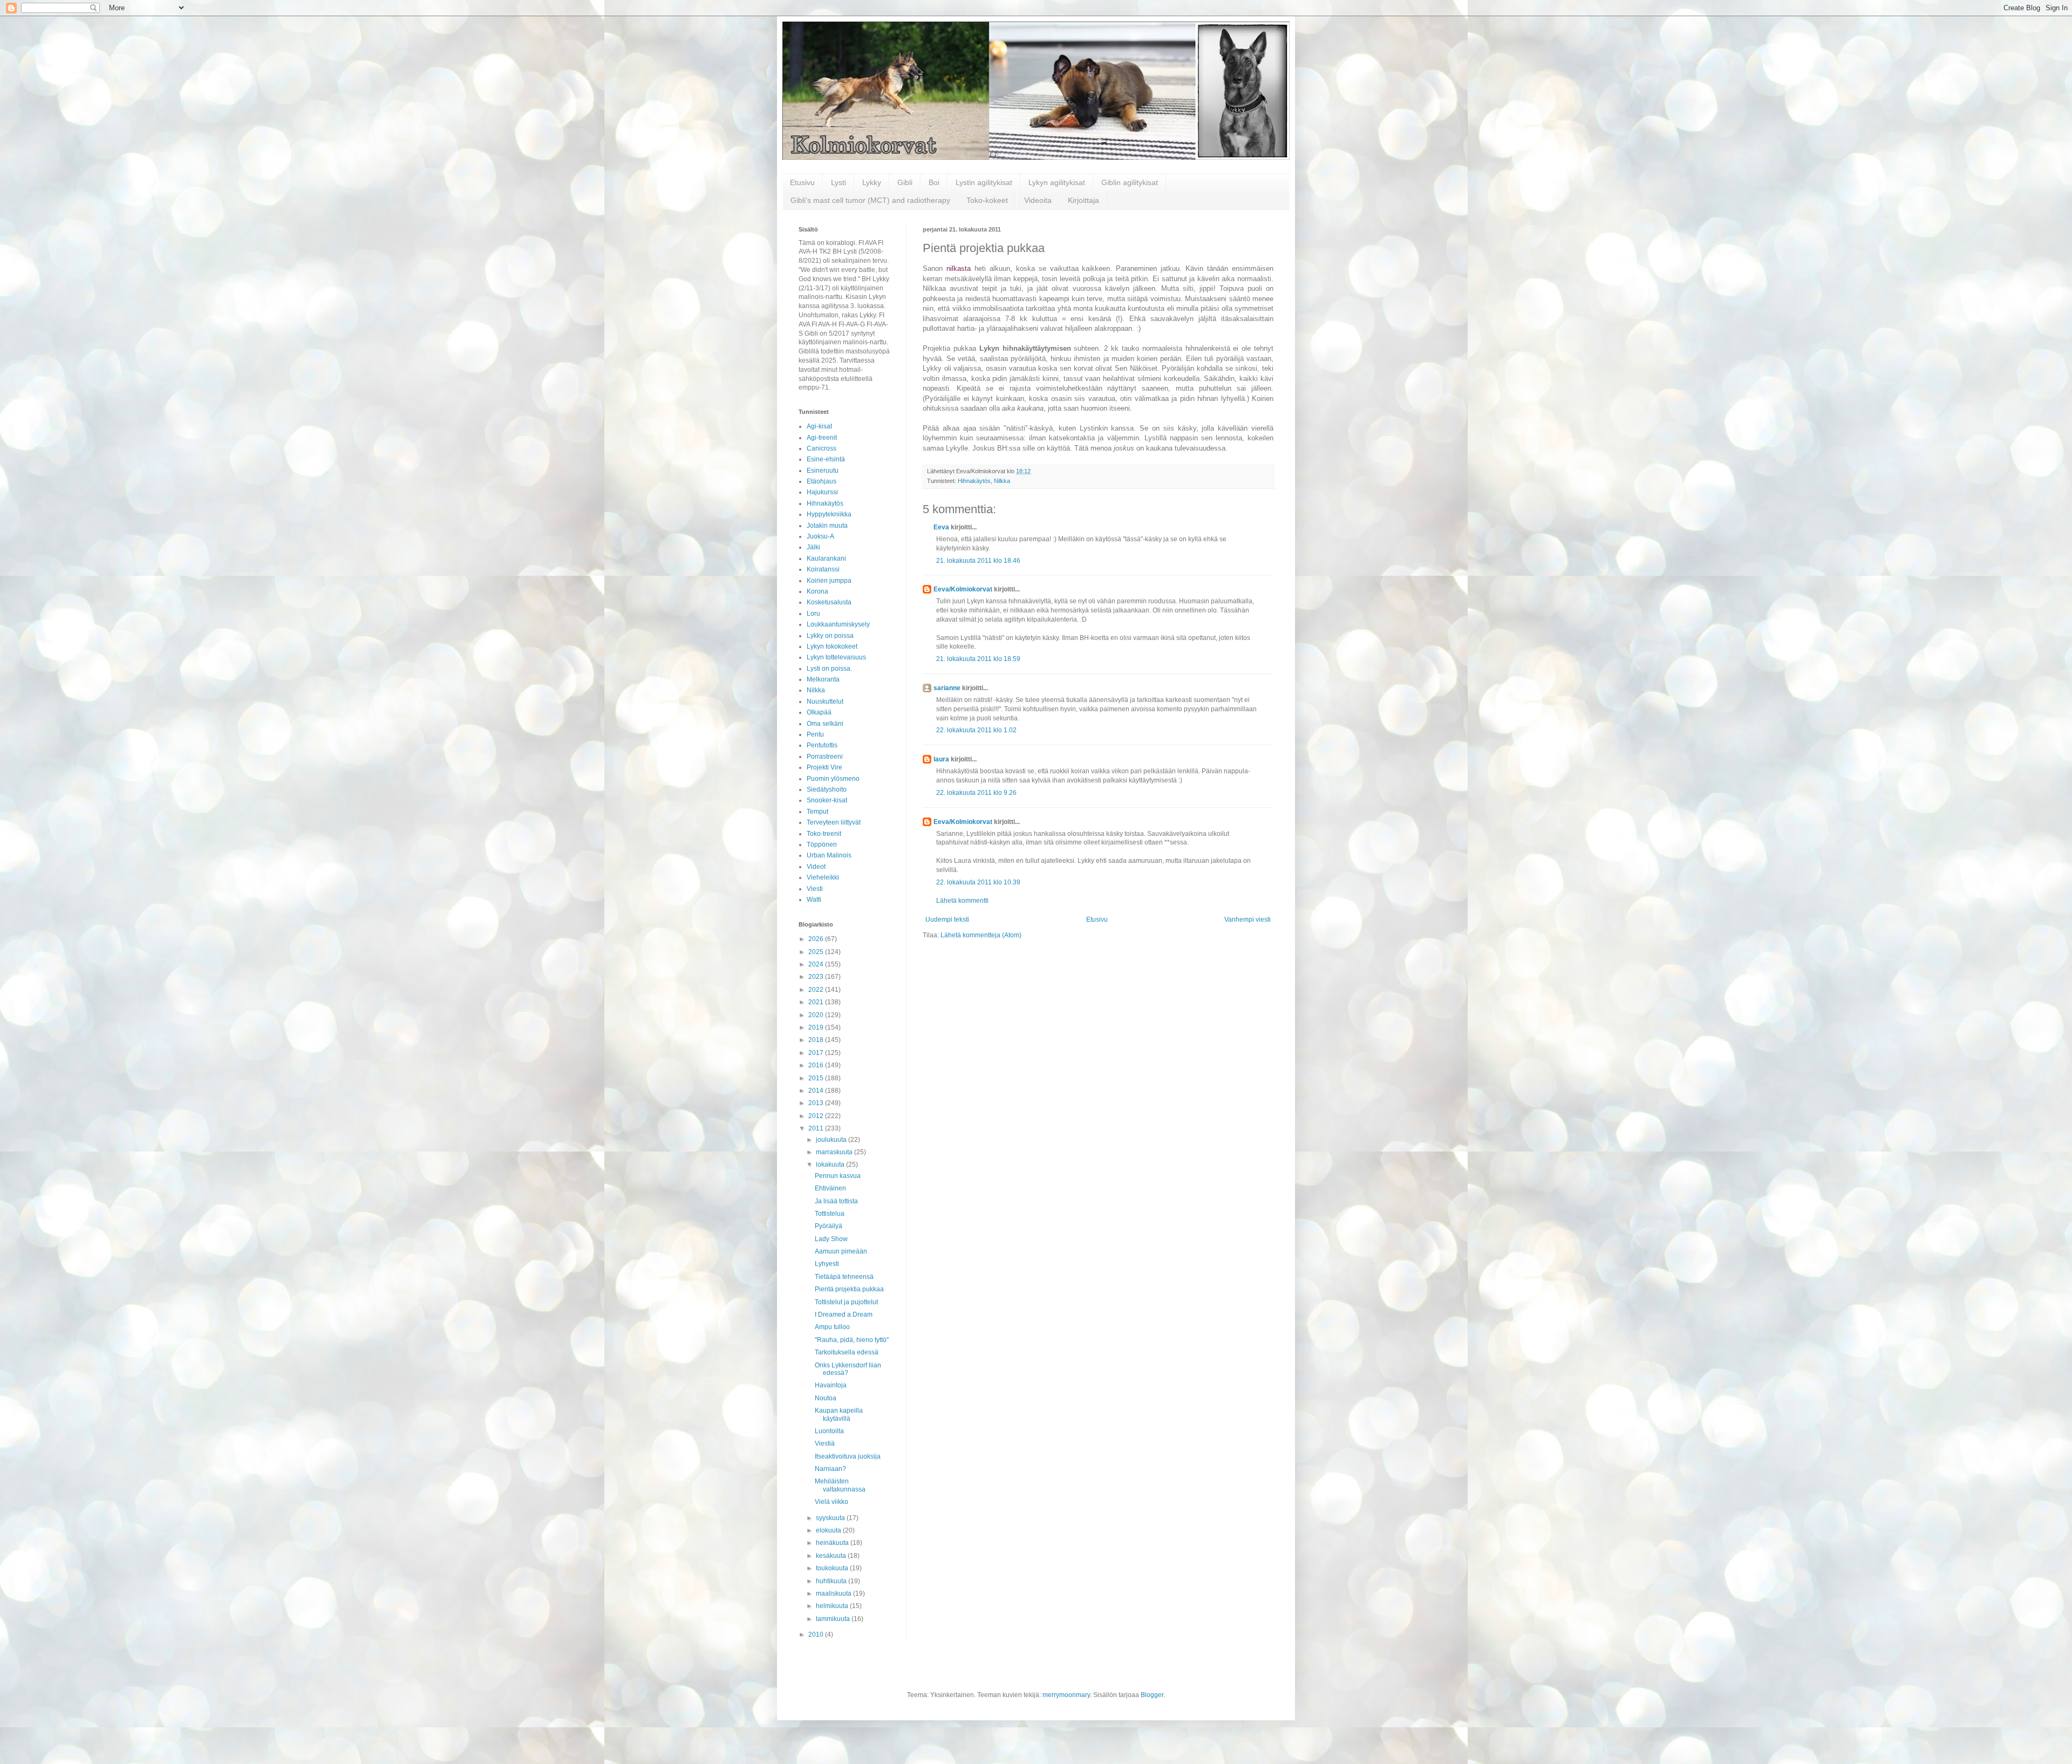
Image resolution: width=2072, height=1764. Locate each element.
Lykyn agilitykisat (1057, 182)
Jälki (813, 547)
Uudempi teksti (947, 920)
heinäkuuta (833, 1543)
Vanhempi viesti (1248, 920)
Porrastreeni (825, 757)
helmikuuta (833, 1606)
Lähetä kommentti (962, 901)
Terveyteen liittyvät (834, 822)
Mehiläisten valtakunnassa (840, 1485)
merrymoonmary (1066, 1695)
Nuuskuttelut (825, 701)
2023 (817, 977)
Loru (813, 614)
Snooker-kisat (827, 800)
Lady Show (831, 1239)
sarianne (947, 688)
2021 (817, 1002)
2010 (817, 1634)
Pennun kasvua (838, 1176)
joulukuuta (832, 1140)
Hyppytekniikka (829, 514)
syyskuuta (831, 1518)
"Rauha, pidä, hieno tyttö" (852, 1340)
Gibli (905, 182)
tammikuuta (834, 1619)
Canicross (822, 448)
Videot (816, 867)
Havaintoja (831, 1385)
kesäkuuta (832, 1556)
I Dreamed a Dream (844, 1315)
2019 (817, 1027)
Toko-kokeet (987, 200)
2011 (817, 1128)
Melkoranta (823, 679)
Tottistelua (830, 1214)
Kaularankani (826, 559)
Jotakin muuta (827, 526)
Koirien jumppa (829, 581)
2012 (817, 1116)
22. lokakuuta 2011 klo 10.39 (978, 882)
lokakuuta (831, 1164)
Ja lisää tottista (836, 1201)
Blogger (1152, 1695)
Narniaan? (830, 1469)
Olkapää (819, 712)
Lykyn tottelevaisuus (836, 657)
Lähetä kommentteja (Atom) (981, 935)
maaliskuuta (834, 1593)
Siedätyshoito (827, 789)
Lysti (839, 182)
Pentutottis (822, 745)
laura (941, 759)
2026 (817, 939)
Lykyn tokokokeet (832, 646)
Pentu (815, 734)
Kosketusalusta (829, 602)
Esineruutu (823, 471)
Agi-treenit (822, 438)
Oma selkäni (825, 724)
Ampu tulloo (832, 1327)
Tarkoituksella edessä (847, 1352)
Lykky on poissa (830, 636)
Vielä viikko (831, 1502)
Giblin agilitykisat (1130, 182)
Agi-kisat (819, 426)
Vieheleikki (823, 877)
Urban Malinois (829, 855)
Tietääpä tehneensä (844, 1277)
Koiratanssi (823, 569)
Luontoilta (829, 1431)
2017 (817, 1053)
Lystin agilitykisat (984, 182)
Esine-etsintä (826, 459)
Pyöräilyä (829, 1226)
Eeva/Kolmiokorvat (963, 589)
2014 (817, 1091)
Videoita (1038, 200)
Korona (817, 591)
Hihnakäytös (974, 481)
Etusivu (802, 182)
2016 (817, 1065)
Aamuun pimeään (841, 1251)
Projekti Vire (824, 767)
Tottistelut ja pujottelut (846, 1302)
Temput (817, 812)
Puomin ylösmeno (833, 779)
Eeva (941, 527)
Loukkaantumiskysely (838, 624)
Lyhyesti (827, 1264)
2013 (817, 1103)
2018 (817, 1040)
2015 (817, 1078)
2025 (817, 952)
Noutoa (826, 1398)
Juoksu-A (820, 536)
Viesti (815, 889)
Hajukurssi (822, 492)
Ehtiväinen (830, 1188)
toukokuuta (833, 1568)
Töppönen (822, 844)
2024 (817, 964)
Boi (934, 182)
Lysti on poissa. (829, 669)
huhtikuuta (832, 1581)
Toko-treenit (824, 834)
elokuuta (829, 1530)
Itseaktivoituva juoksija (848, 1456)
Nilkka (1002, 481)
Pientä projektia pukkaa (849, 1289)
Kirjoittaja (1083, 200)
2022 (817, 990)
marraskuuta (835, 1152)
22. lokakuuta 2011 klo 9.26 (976, 793)
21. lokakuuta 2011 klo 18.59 (978, 659)
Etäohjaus (822, 481)
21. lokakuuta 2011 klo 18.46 (978, 561)
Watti (814, 900)
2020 (817, 1015)
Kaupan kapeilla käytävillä (839, 1414)
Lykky (872, 182)
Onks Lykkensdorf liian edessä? (848, 1369)
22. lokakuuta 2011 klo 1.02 (976, 730)
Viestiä (825, 1443)
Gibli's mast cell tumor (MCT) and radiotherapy (870, 200)
